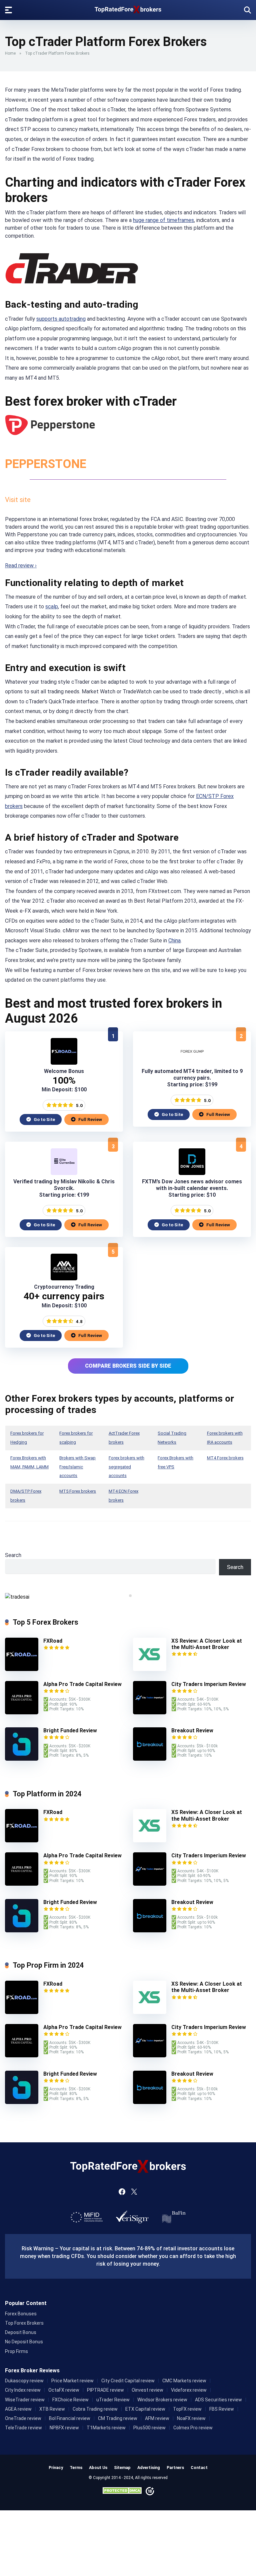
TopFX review (187, 2409)
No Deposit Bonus (24, 2342)
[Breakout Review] (150, 1759)
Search (13, 1555)
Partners (175, 2467)
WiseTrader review (25, 2400)
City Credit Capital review (128, 2381)
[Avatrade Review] (64, 1278)
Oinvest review (147, 2390)
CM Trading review (118, 2418)
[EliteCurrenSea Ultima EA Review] (64, 1173)
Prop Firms (16, 2351)
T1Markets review (106, 2428)
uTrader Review (113, 2400)
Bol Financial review (70, 2418)
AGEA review (18, 2409)
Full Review (90, 1119)
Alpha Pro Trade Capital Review (82, 1684)
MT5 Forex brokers (78, 1491)
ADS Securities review (218, 2400)
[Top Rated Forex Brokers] (128, 8)
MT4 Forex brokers (225, 1458)
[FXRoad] (64, 1063)
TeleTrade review (23, 2428)
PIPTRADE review (105, 2390)
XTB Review (52, 2409)
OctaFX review (64, 2390)
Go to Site (44, 1119)
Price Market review (72, 2381)
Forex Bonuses (21, 2314)
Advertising (149, 2467)
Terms (76, 2467)
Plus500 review (149, 2428)
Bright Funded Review (70, 1730)
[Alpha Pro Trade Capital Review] (22, 1712)
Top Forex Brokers (24, 2323)
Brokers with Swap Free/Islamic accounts (77, 1467)
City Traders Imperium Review (209, 1684)
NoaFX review (191, 2418)
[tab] (125, 1595)
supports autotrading (61, 319)
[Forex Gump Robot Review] (192, 1063)
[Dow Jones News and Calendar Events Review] (192, 1173)
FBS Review (222, 2409)
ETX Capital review (145, 2409)
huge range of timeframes (163, 220)
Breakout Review (192, 1730)
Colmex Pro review (193, 2428)
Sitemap (122, 2467)
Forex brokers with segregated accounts (126, 1467)
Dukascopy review (24, 2381)
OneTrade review (23, 2418)
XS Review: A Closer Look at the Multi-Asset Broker (207, 1644)
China (174, 940)
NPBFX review (64, 2428)
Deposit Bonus (21, 2332)
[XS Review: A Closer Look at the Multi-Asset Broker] (150, 1669)
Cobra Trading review (95, 2409)
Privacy (56, 2467)
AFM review (157, 2418)
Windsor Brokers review (162, 2400)
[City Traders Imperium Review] (150, 1712)
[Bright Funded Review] (22, 1759)
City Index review (23, 2390)
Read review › (21, 565)
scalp (52, 606)
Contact (199, 2467)
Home (10, 53)
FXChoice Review (70, 2400)
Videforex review (189, 2390)
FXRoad (53, 1641)
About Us (98, 2467)
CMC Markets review (184, 2381)
